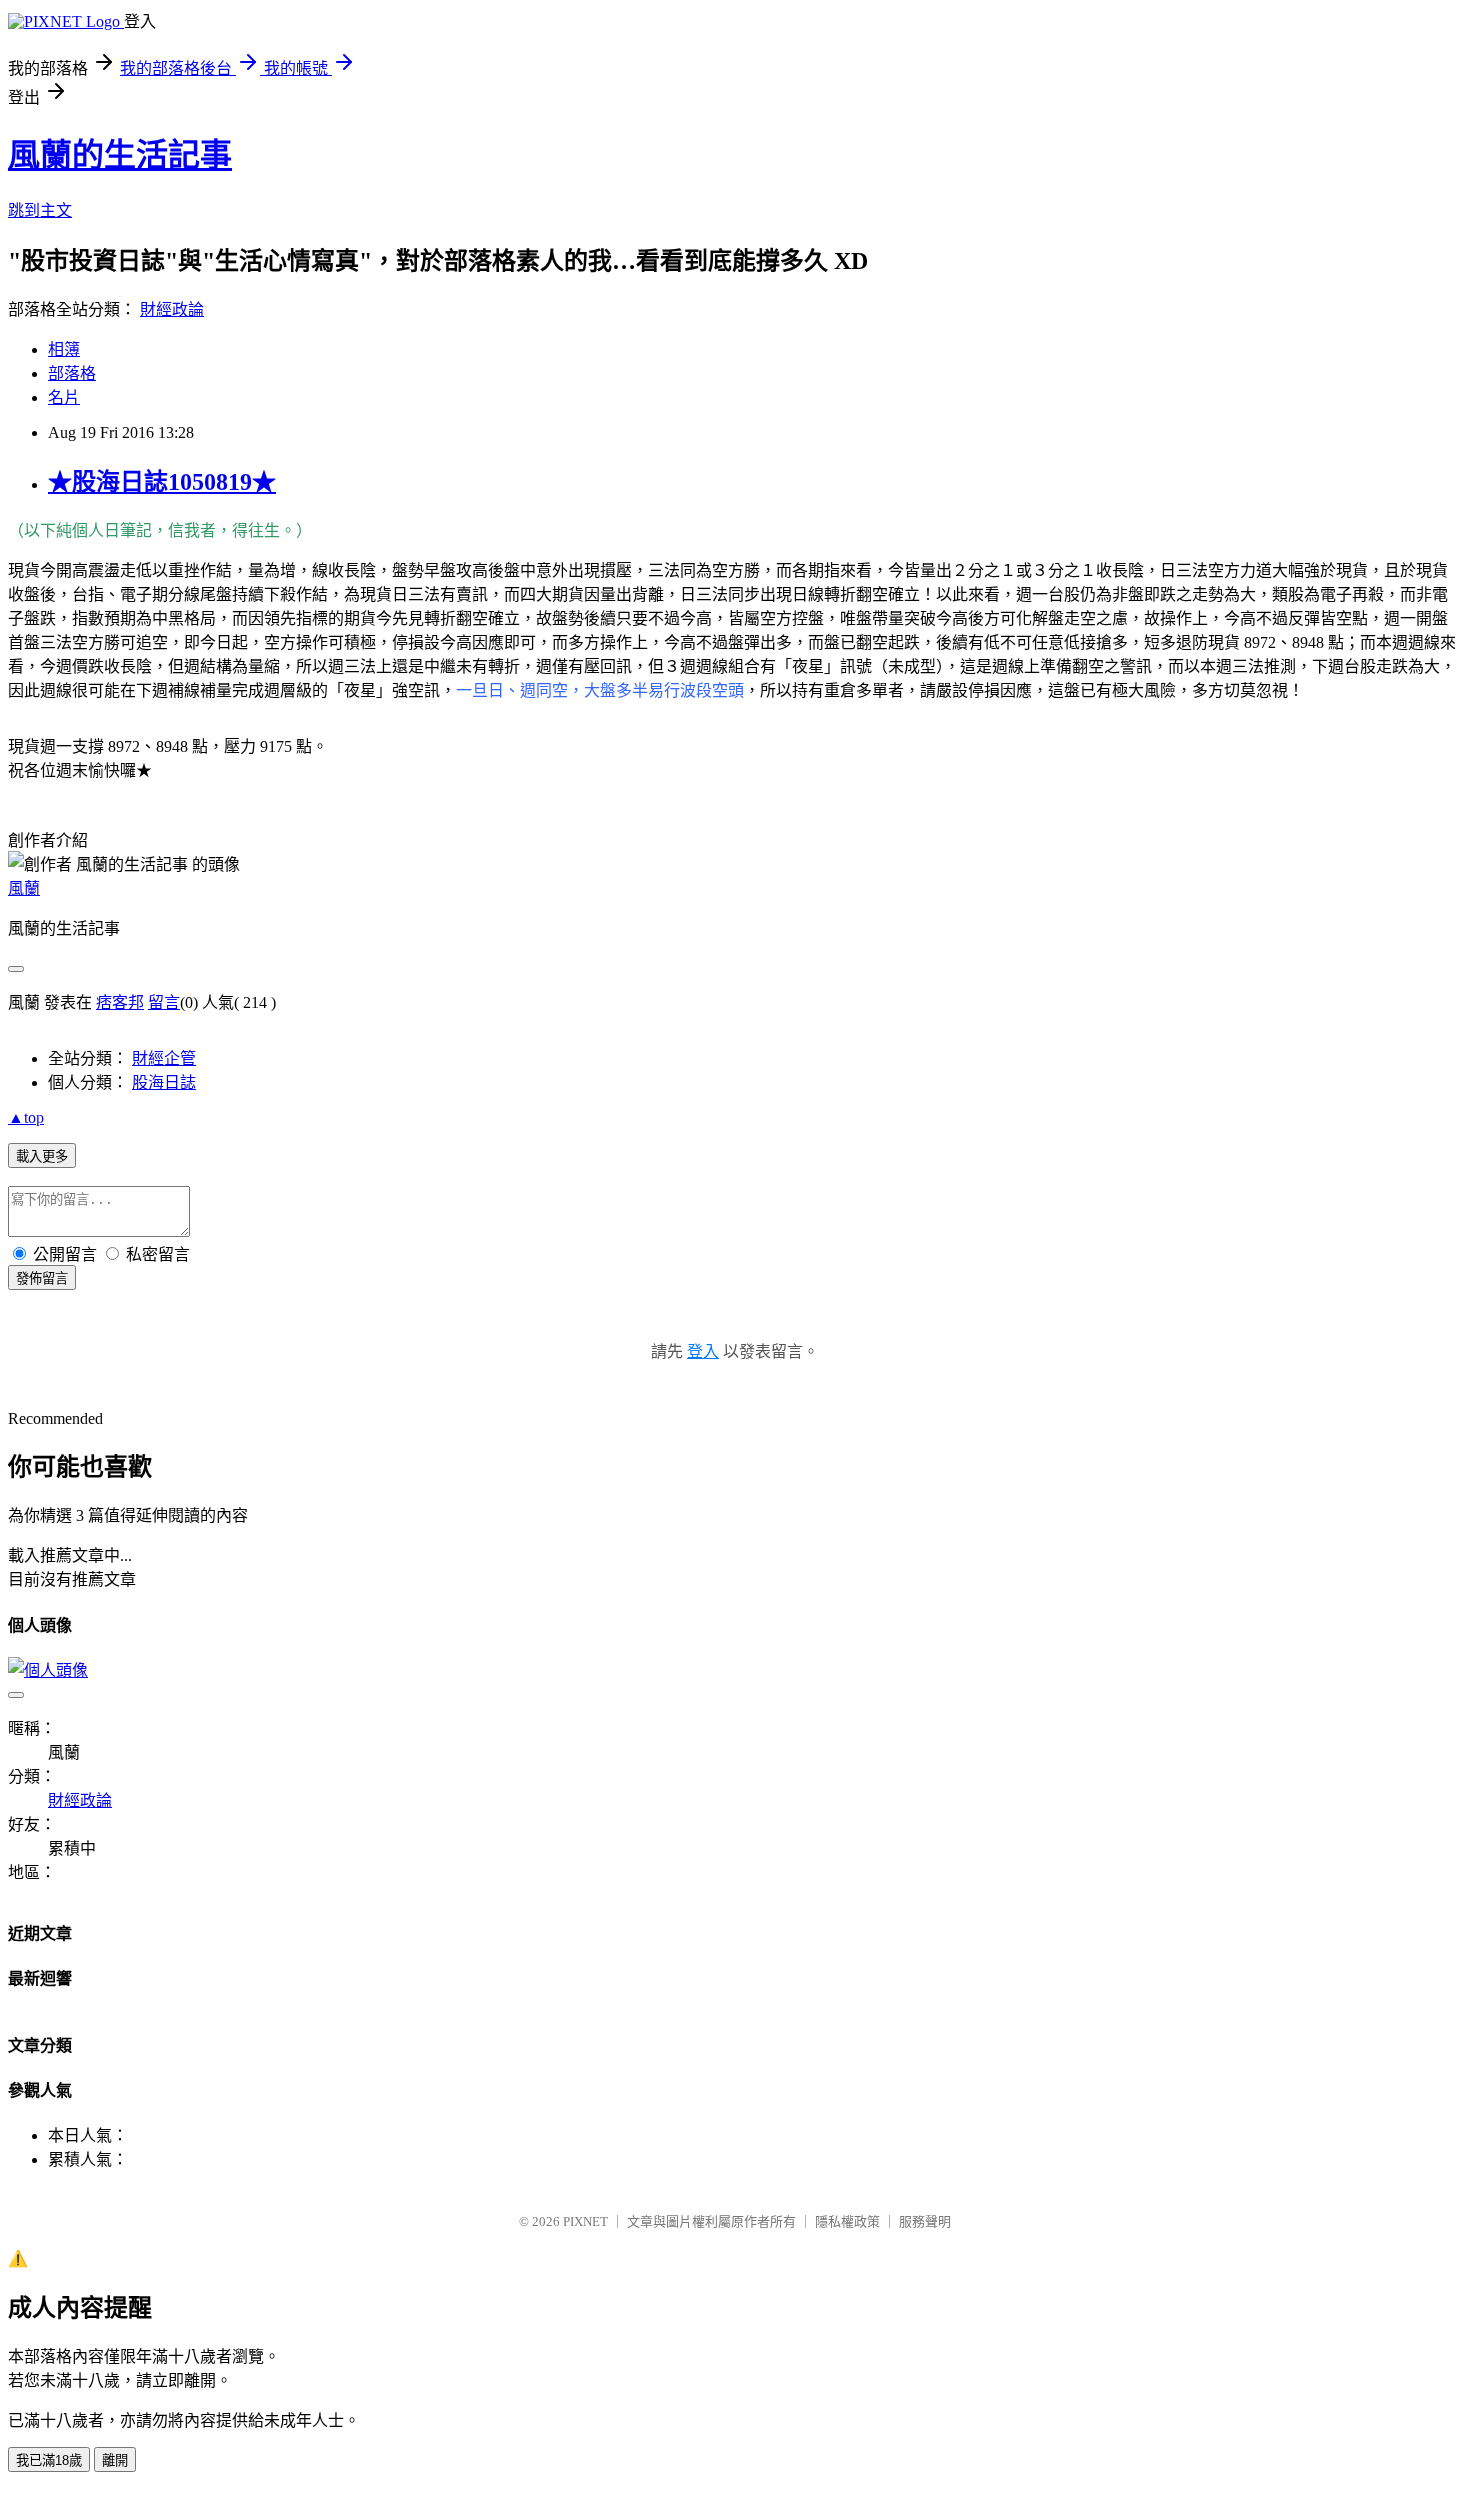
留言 (164, 1002)
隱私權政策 (847, 2221)
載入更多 (42, 1156)
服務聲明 (925, 2221)
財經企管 (164, 1058)
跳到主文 (40, 210)
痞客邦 (120, 1002)
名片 (64, 397)
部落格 (72, 373)
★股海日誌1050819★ (162, 482)
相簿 (64, 349)
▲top (26, 1117)
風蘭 (24, 888)
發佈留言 (42, 1278)
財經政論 (172, 309)
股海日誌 (164, 1082)
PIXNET (585, 2221)
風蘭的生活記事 (120, 155)
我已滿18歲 (49, 2460)
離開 (115, 2460)
